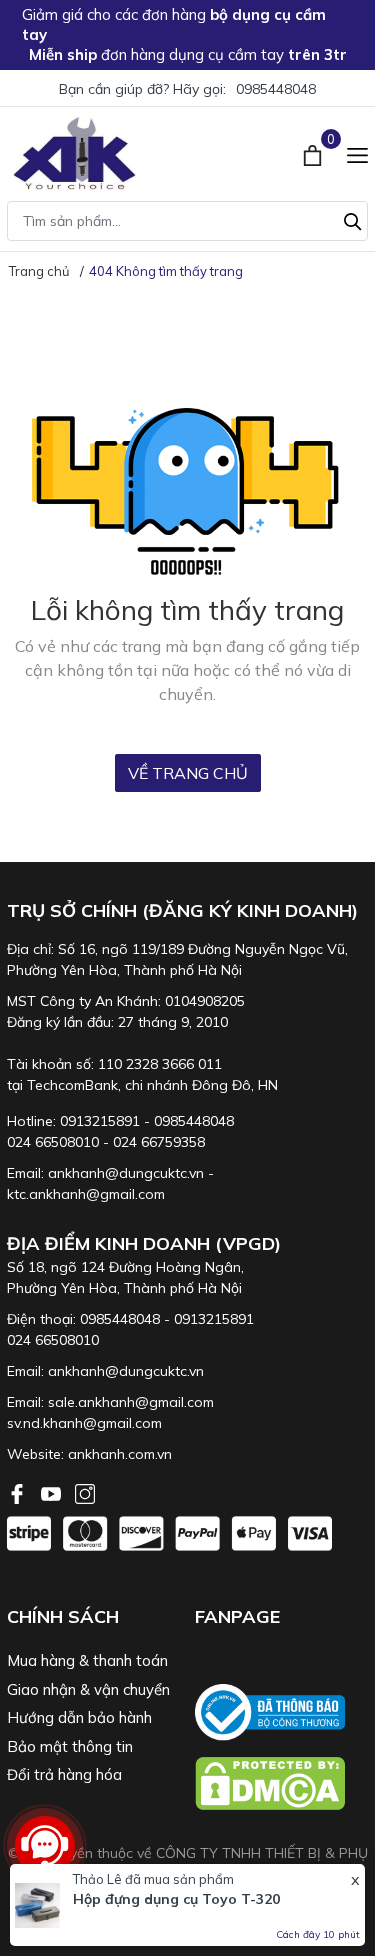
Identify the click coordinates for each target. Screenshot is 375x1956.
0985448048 (276, 89)
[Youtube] (53, 1492)
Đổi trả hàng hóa (64, 1774)
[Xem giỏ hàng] (314, 153)
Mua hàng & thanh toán (87, 1660)
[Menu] (357, 153)
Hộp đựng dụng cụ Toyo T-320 (176, 1899)
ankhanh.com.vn (120, 1454)
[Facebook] (19, 1492)
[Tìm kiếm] (353, 219)
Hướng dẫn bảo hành (79, 1717)
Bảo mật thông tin (70, 1746)
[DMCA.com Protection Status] (282, 1783)
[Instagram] (85, 1492)
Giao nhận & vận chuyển (88, 1689)
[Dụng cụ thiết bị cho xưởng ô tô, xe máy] (74, 153)
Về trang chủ (188, 773)
